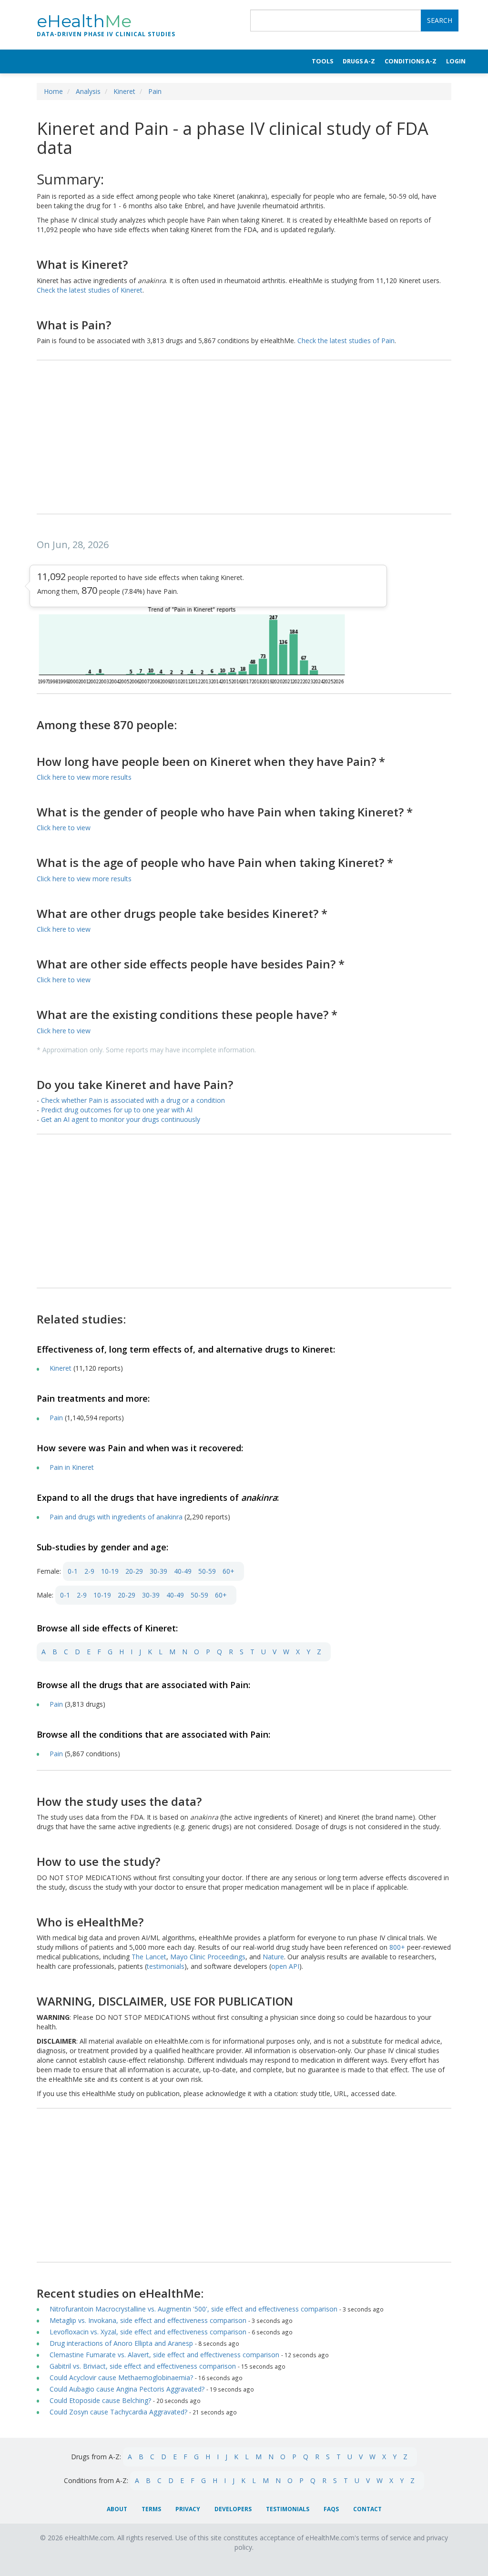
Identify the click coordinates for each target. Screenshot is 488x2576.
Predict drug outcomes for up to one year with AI (117, 1110)
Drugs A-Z (359, 61)
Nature (273, 1957)
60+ (229, 1571)
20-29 (134, 1571)
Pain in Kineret (72, 1467)
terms (151, 2509)
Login (456, 61)
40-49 (183, 1571)
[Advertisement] (244, 438)
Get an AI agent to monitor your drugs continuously (121, 1119)
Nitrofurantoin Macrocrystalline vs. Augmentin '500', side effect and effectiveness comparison (193, 2309)
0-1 (73, 1571)
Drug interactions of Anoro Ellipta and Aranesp (122, 2343)
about (117, 2509)
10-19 (110, 1571)
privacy (188, 2509)
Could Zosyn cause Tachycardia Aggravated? (118, 2412)
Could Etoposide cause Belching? (100, 2400)
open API (285, 1966)
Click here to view (64, 828)
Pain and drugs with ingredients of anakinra (116, 1517)
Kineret (124, 91)
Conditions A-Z (411, 61)
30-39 (158, 1571)
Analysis (88, 91)
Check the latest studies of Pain (346, 341)
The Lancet (149, 1957)
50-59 (207, 1571)
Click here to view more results (84, 777)
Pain (155, 91)
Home (53, 91)
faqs (331, 2509)
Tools (322, 61)
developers (233, 2509)
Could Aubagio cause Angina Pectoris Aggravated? (127, 2389)
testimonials (166, 1966)
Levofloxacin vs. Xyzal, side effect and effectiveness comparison (148, 2332)
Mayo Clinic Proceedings (208, 1957)
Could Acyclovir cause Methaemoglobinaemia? (121, 2377)
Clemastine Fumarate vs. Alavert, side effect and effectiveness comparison (164, 2355)
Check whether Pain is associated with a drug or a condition (133, 1100)
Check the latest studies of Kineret (90, 290)
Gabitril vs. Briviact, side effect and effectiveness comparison (143, 2366)
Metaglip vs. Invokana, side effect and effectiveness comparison (148, 2320)
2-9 (89, 1571)
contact (367, 2509)
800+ (398, 1947)
